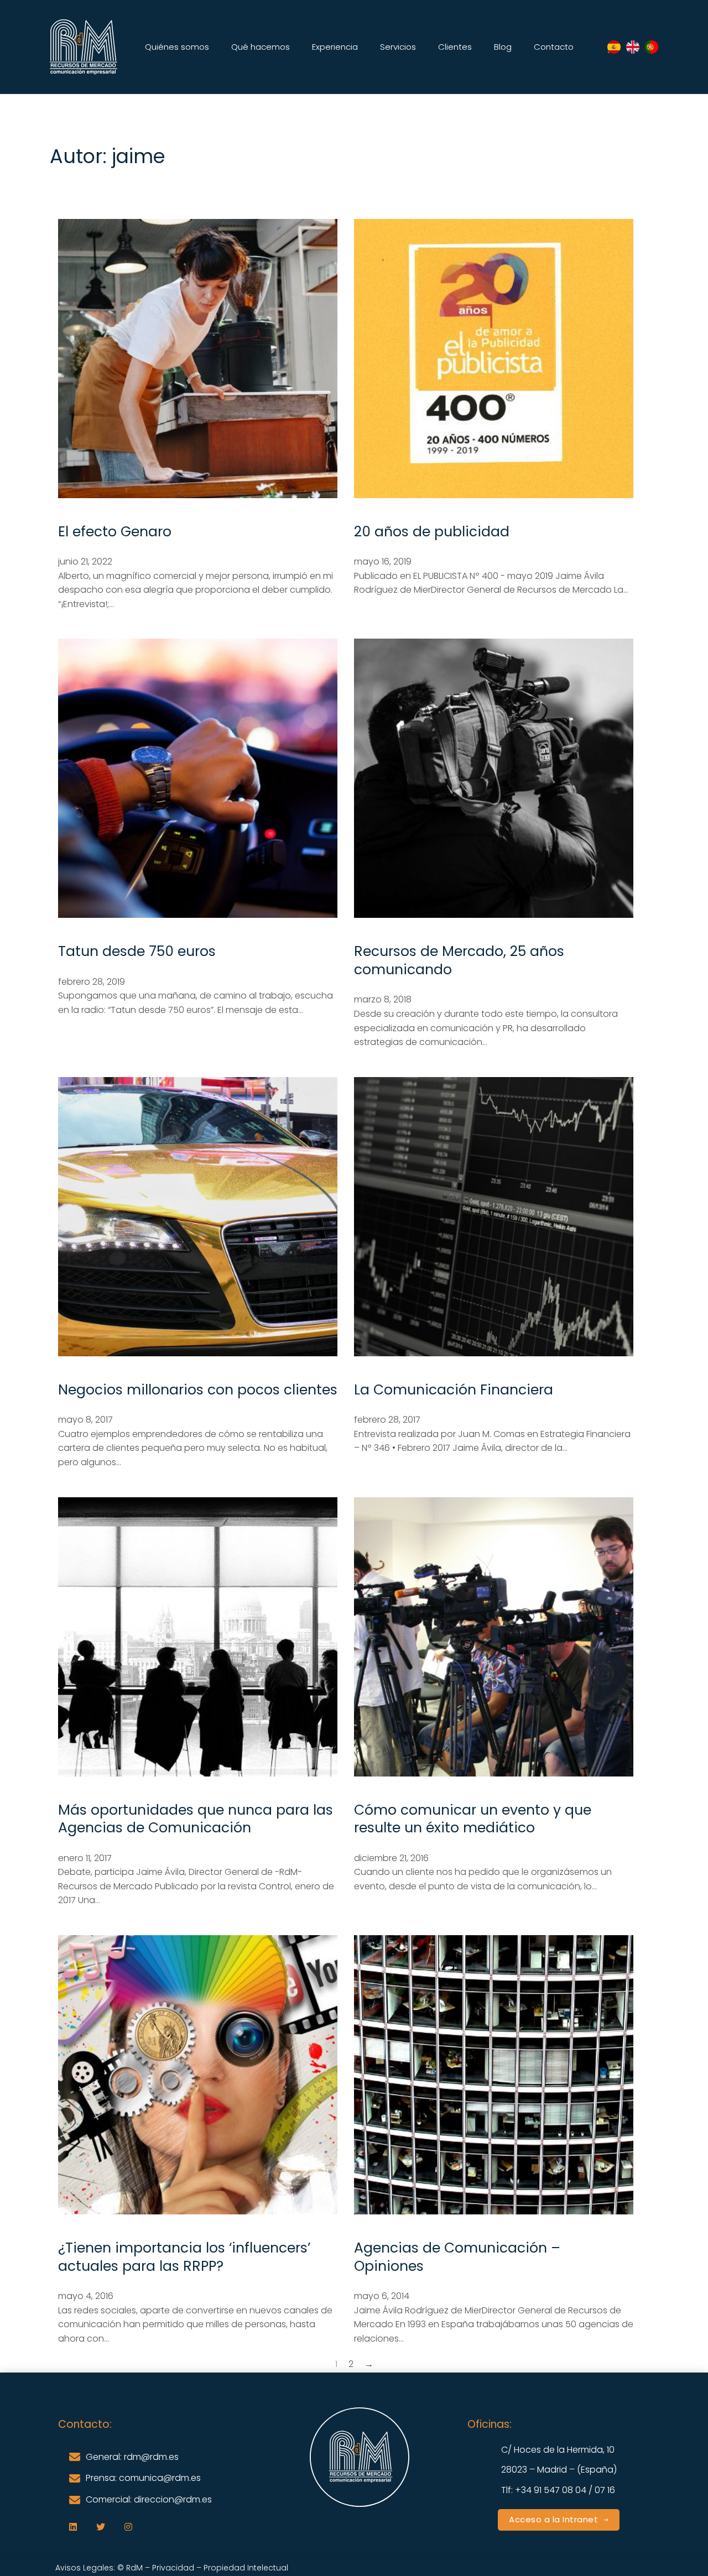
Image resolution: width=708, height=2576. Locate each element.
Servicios (398, 47)
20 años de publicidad (432, 532)
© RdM (130, 2568)
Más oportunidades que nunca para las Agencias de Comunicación (196, 1819)
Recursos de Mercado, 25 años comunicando (459, 960)
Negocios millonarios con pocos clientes (198, 1390)
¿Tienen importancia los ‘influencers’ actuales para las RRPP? (184, 2257)
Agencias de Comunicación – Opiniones (457, 2257)
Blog (503, 47)
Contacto (554, 47)
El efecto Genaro (115, 532)
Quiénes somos (177, 47)
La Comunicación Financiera (454, 1390)
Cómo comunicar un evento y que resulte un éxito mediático (473, 1819)
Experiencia (335, 47)
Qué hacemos (261, 47)
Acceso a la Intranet (553, 2519)
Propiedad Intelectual (247, 2568)
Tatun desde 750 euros (137, 951)
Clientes (455, 47)
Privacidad (173, 2568)
